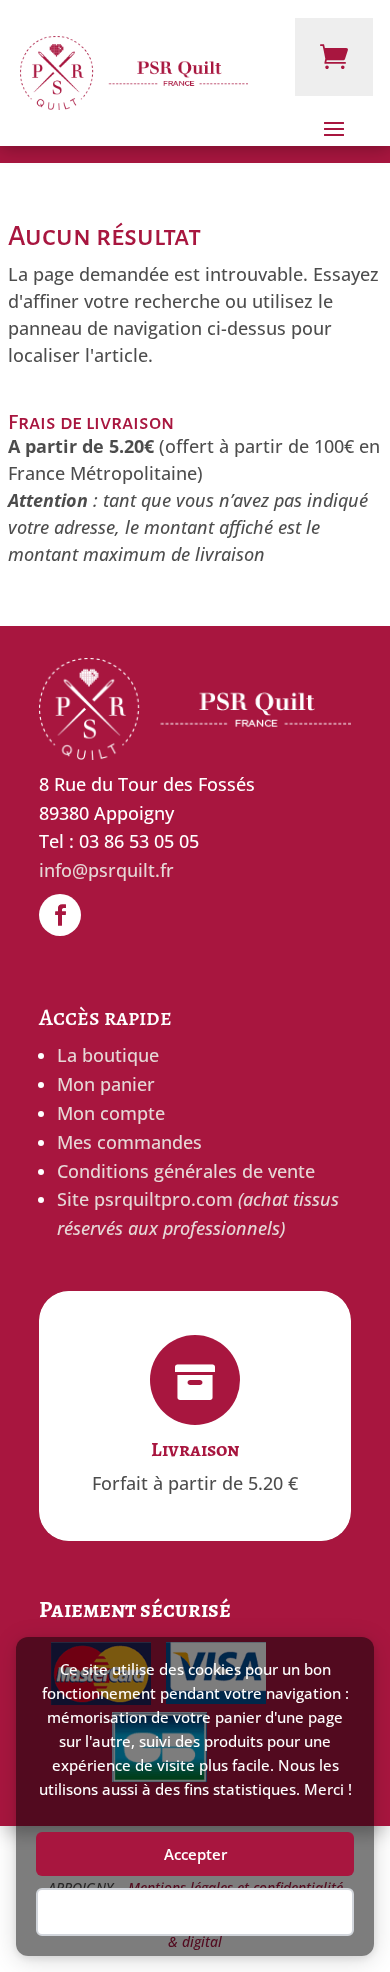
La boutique (108, 1055)
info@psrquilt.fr (106, 870)
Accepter (195, 1854)
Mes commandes (129, 1142)
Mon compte (111, 1113)
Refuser (195, 1912)
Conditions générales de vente (186, 1171)
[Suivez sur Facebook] (60, 915)
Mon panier (106, 1084)
